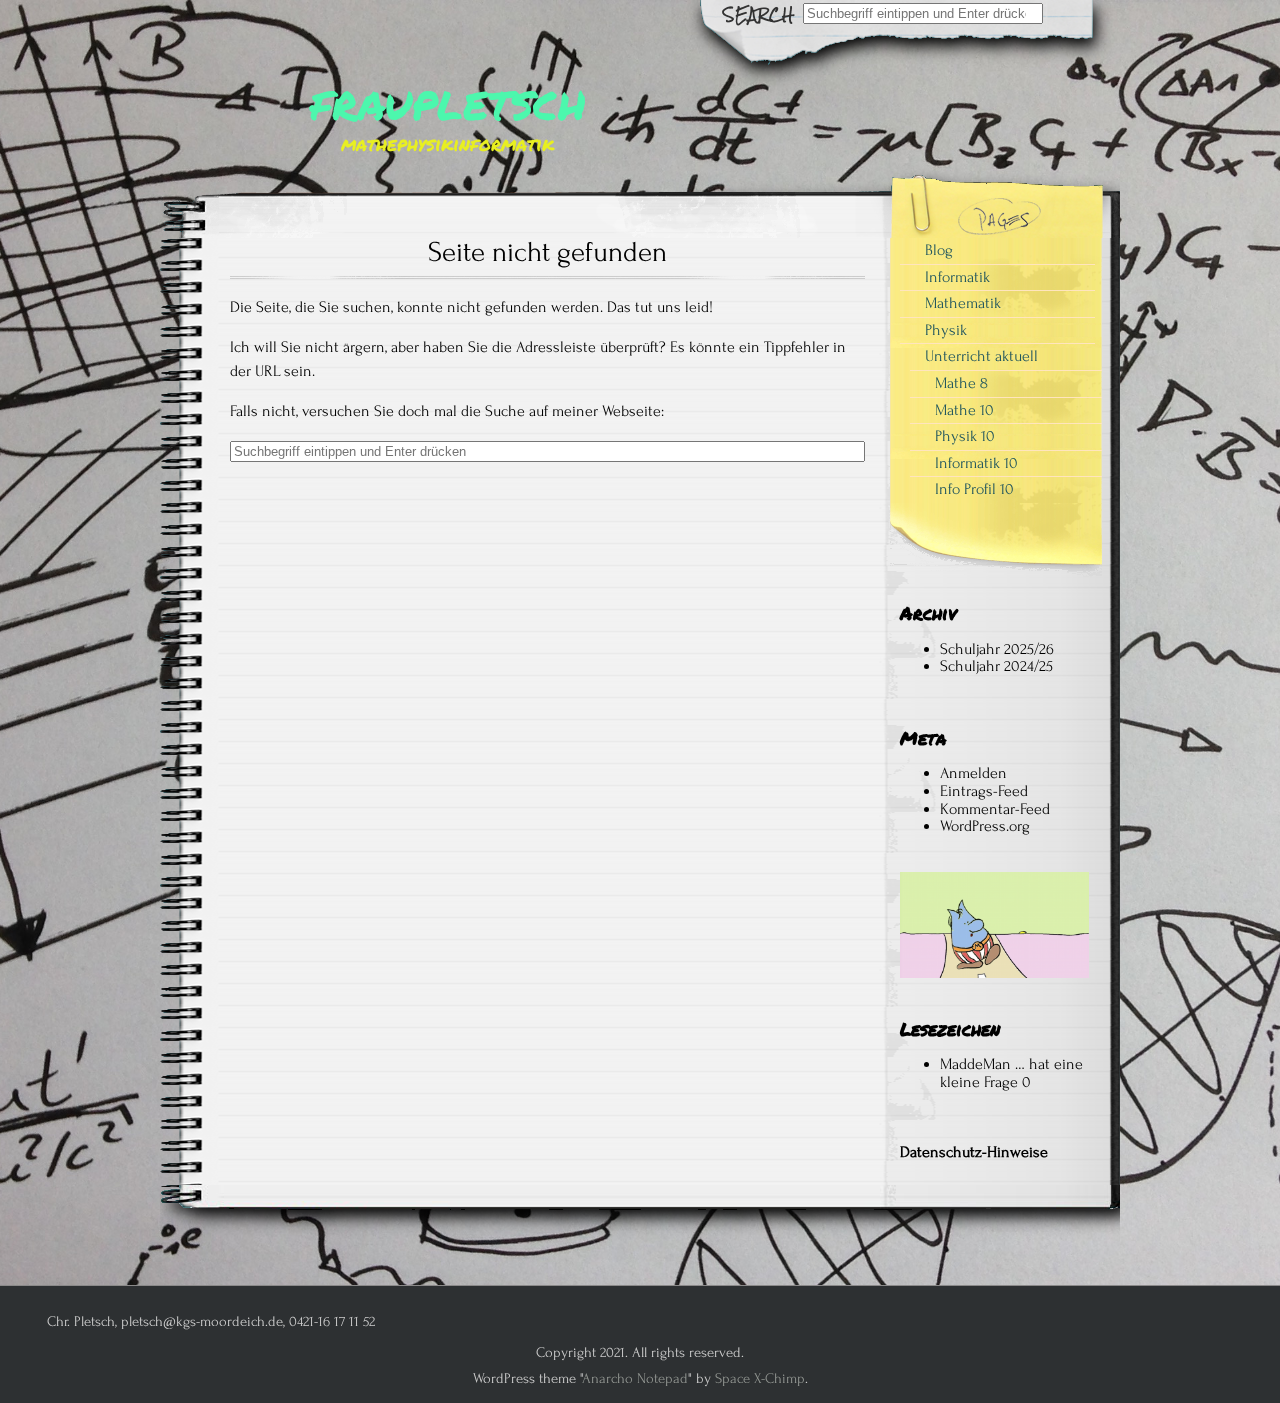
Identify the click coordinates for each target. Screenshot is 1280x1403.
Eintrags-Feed (984, 791)
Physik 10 (965, 436)
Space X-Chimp (760, 1378)
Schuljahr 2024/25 (996, 666)
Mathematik (963, 303)
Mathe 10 (964, 410)
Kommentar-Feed (995, 809)
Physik (946, 330)
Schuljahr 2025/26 (997, 649)
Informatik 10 (976, 463)
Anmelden (973, 773)
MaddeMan (975, 1064)
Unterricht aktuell (981, 356)
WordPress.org (985, 826)
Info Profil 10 (974, 489)
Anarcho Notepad (635, 1378)
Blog (939, 250)
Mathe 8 (961, 383)
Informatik (957, 277)
